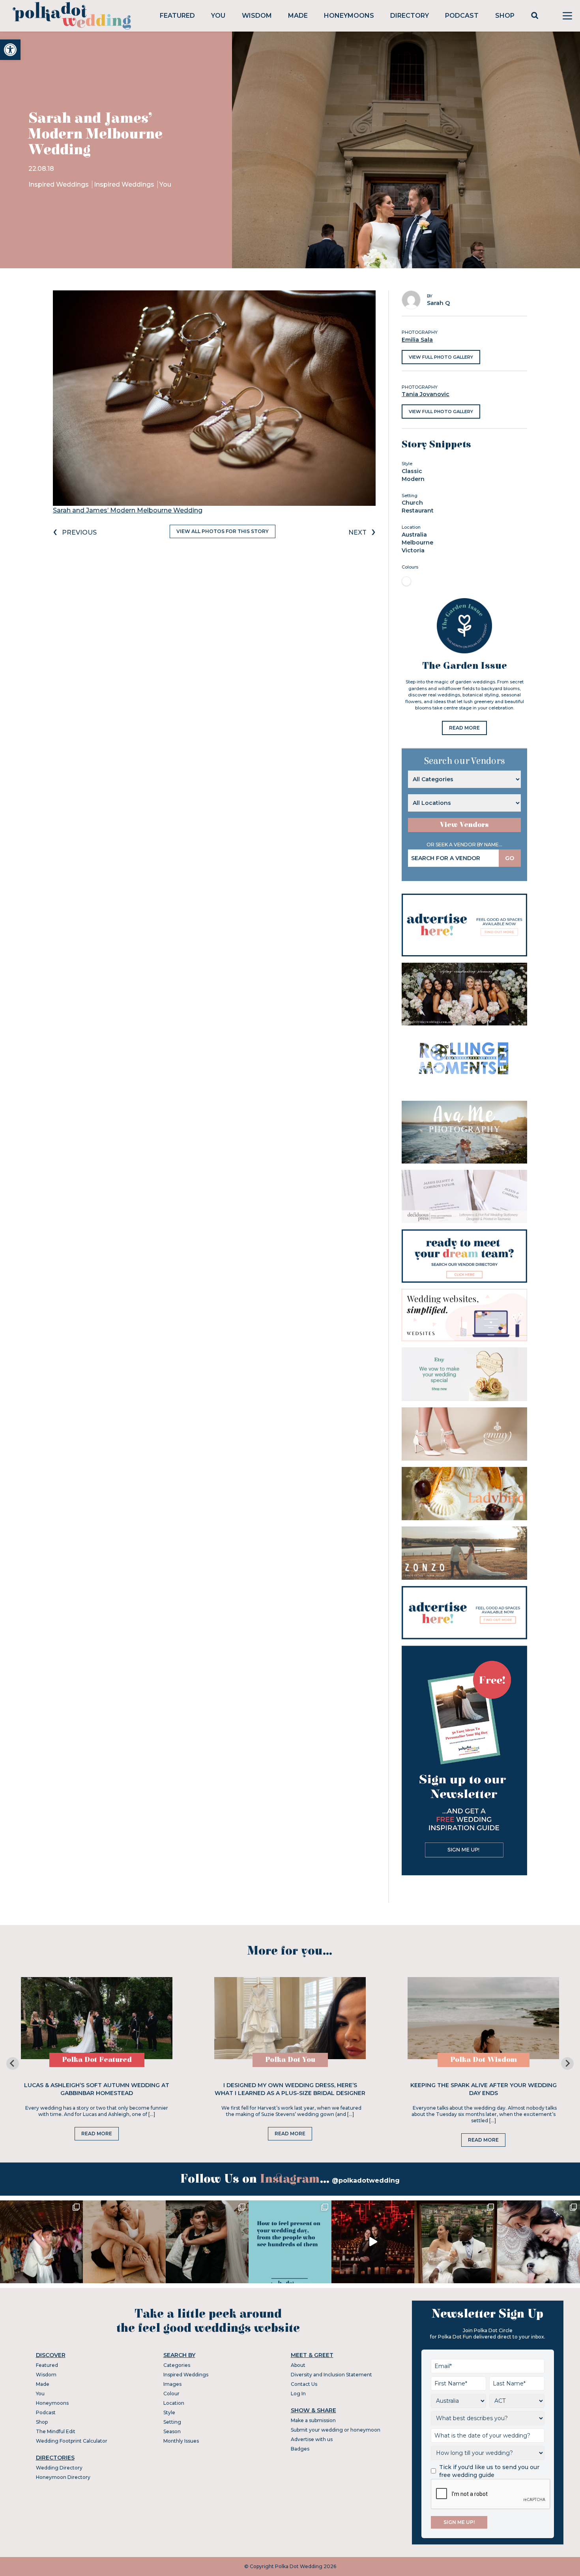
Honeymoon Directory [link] (63, 2477)
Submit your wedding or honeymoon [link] (336, 2430)
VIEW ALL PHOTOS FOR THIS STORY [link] (223, 531)
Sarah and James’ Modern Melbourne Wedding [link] (128, 510)
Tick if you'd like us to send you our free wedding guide (489, 2471)
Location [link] (174, 2403)
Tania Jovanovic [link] (426, 394)
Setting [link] (172, 2422)
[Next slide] (567, 2063)
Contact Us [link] (304, 2384)
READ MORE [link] (464, 728)
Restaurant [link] (418, 511)
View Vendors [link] (464, 825)
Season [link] (172, 2431)
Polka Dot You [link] (290, 2060)
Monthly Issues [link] (181, 2441)
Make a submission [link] (313, 2420)
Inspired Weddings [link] (59, 184)
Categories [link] (177, 2365)
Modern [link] (413, 479)
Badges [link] (300, 2449)
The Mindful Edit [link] (56, 2431)
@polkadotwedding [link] (366, 2180)
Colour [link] (171, 2394)
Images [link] (172, 2384)
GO (510, 858)
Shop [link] (505, 16)
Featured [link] (177, 16)
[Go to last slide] (13, 2063)
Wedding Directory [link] (59, 2468)
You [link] (218, 16)
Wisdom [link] (257, 16)
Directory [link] (410, 16)
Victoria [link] (413, 550)
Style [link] (169, 2412)
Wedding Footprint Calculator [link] (72, 2441)
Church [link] (412, 503)
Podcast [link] (462, 16)
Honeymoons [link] (349, 16)
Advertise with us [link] (312, 2439)
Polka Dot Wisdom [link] (484, 2060)
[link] (10, 50)
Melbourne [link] (417, 543)
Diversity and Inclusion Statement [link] (331, 2375)
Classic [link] (412, 471)
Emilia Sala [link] (417, 340)
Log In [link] (298, 2394)
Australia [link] (414, 535)
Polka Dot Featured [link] (97, 2060)
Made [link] (298, 16)
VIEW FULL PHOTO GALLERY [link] (441, 357)
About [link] (298, 2365)
